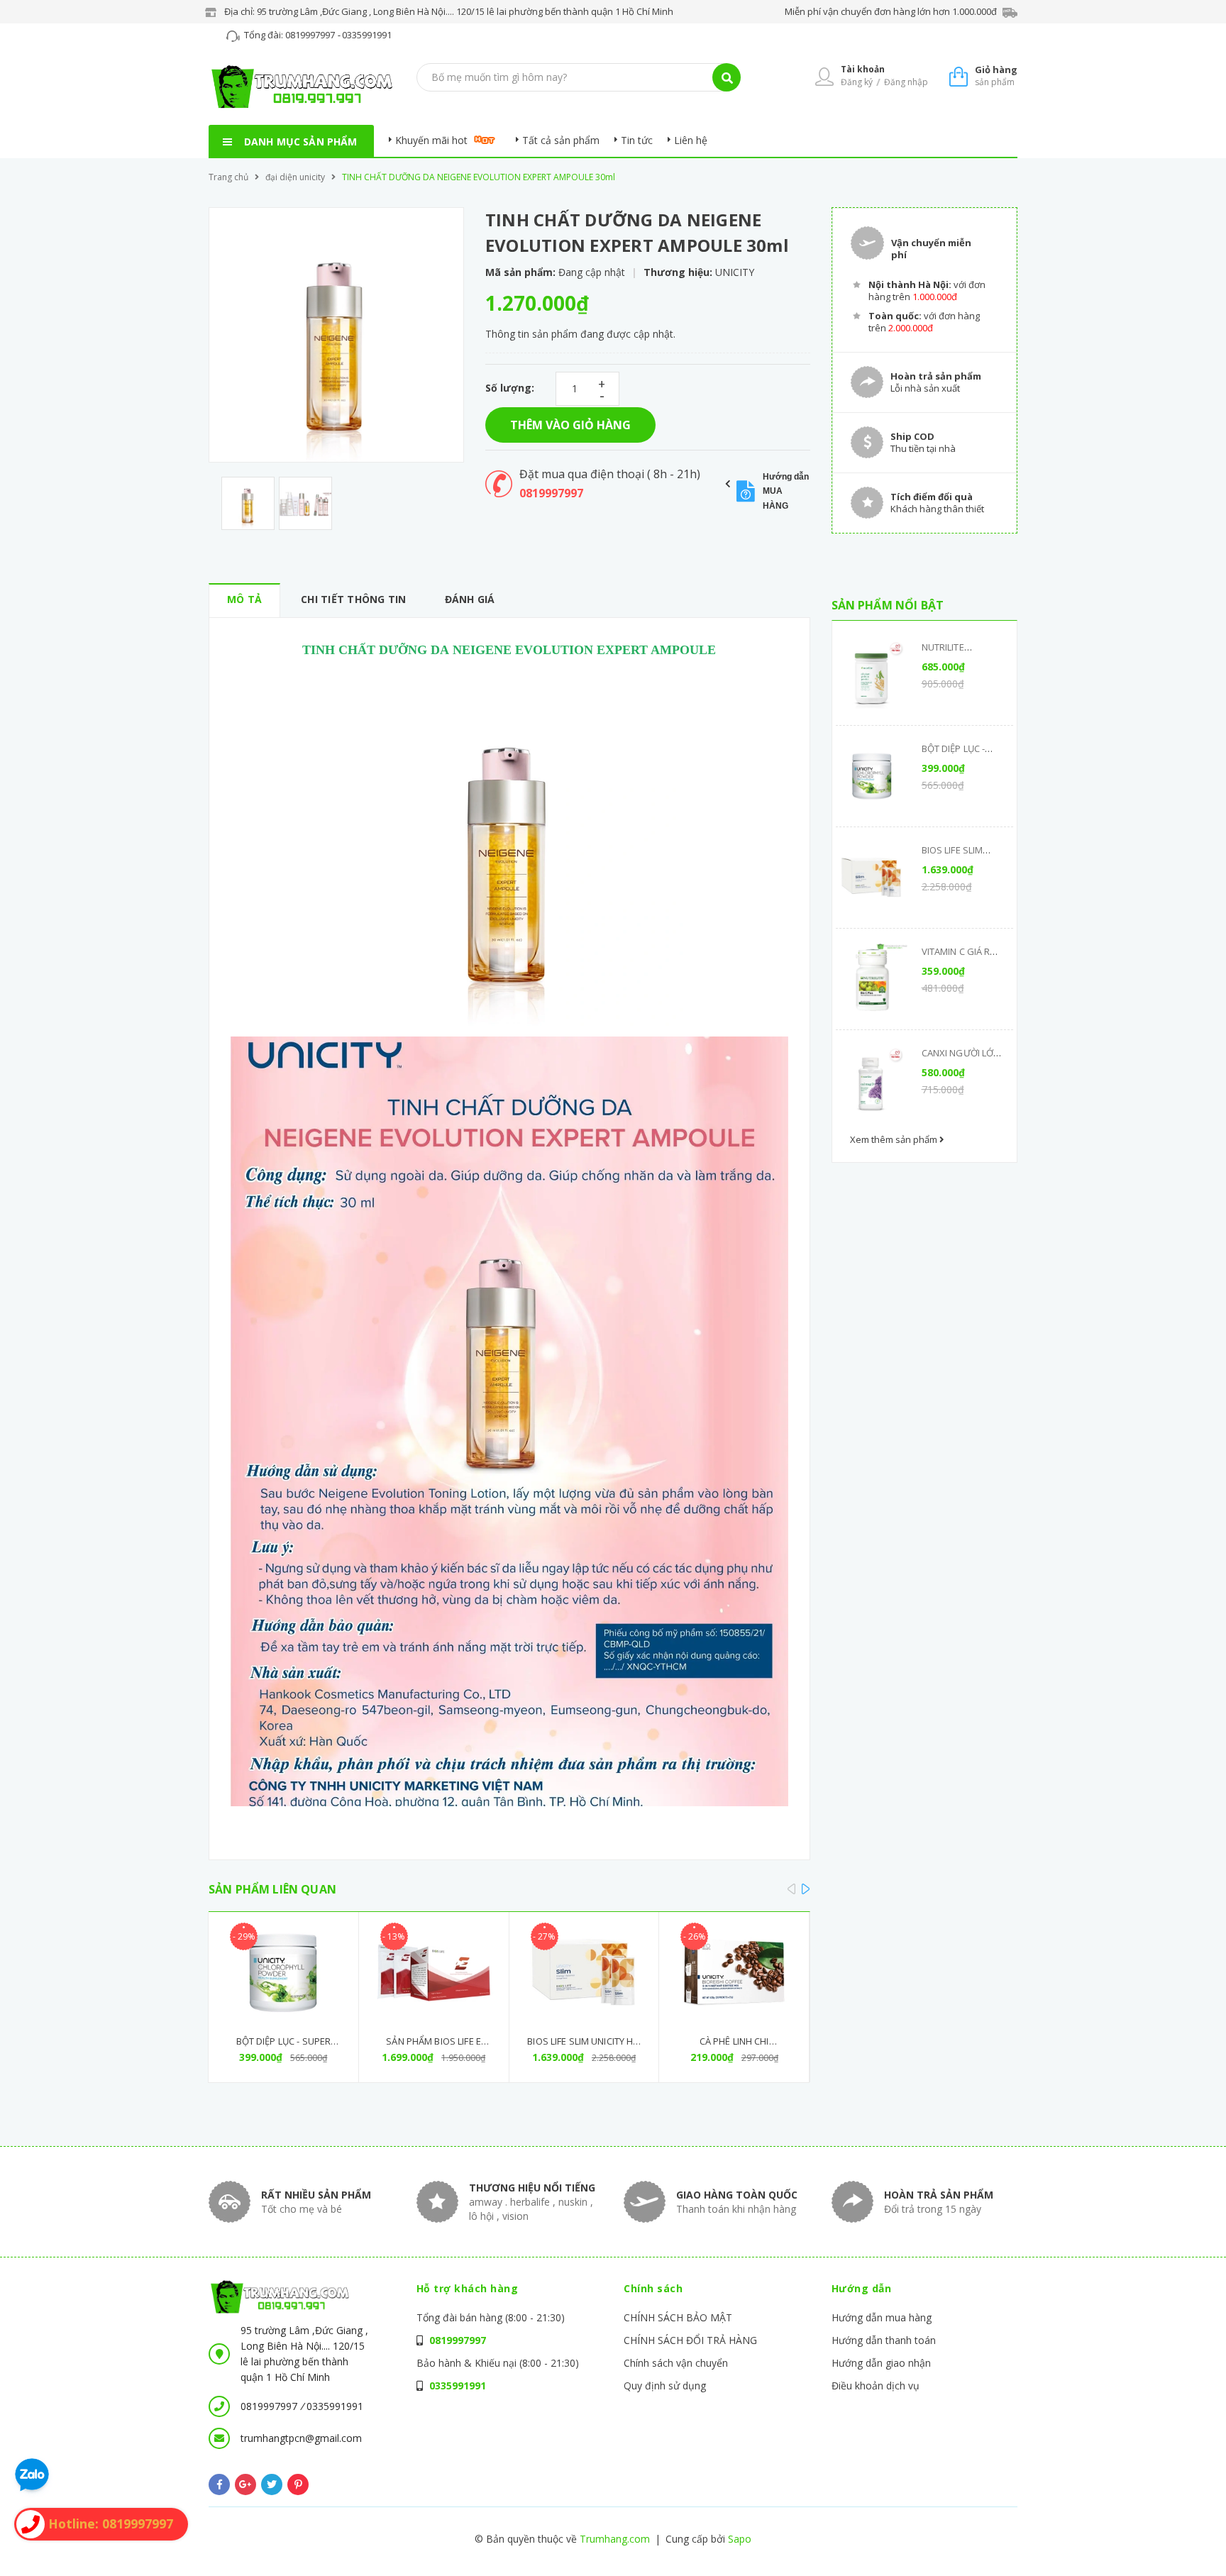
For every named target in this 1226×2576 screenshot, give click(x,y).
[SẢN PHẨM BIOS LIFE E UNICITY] (434, 1973)
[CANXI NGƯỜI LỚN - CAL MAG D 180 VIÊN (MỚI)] (872, 1080)
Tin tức (637, 140)
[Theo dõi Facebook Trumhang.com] (219, 2484)
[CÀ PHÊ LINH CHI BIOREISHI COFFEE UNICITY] (734, 1973)
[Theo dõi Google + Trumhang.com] (245, 2484)
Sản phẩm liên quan (272, 1889)
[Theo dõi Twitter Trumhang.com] (272, 2484)
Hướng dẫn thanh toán (884, 2340)
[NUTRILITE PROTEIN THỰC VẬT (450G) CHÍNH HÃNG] (872, 675)
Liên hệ (691, 140)
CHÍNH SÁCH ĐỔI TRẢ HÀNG (690, 2340)
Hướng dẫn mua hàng (882, 2317)
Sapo (740, 2539)
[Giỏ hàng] (959, 76)
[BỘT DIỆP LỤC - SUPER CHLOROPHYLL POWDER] (283, 1973)
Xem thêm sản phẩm (895, 1139)
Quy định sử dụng (665, 2386)
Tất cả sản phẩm (561, 140)
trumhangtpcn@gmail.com (301, 2438)
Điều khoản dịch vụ (876, 2386)
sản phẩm (996, 76)
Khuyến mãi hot (431, 140)
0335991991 (367, 35)
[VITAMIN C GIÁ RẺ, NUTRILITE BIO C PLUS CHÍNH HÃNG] (872, 979)
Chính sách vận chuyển (676, 2363)
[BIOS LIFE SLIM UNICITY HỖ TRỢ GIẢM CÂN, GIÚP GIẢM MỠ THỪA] (584, 1973)
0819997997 (311, 35)
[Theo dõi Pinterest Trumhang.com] (298, 2484)
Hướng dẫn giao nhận (881, 2363)
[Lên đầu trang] (1022, 2541)
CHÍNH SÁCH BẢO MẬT (678, 2317)
